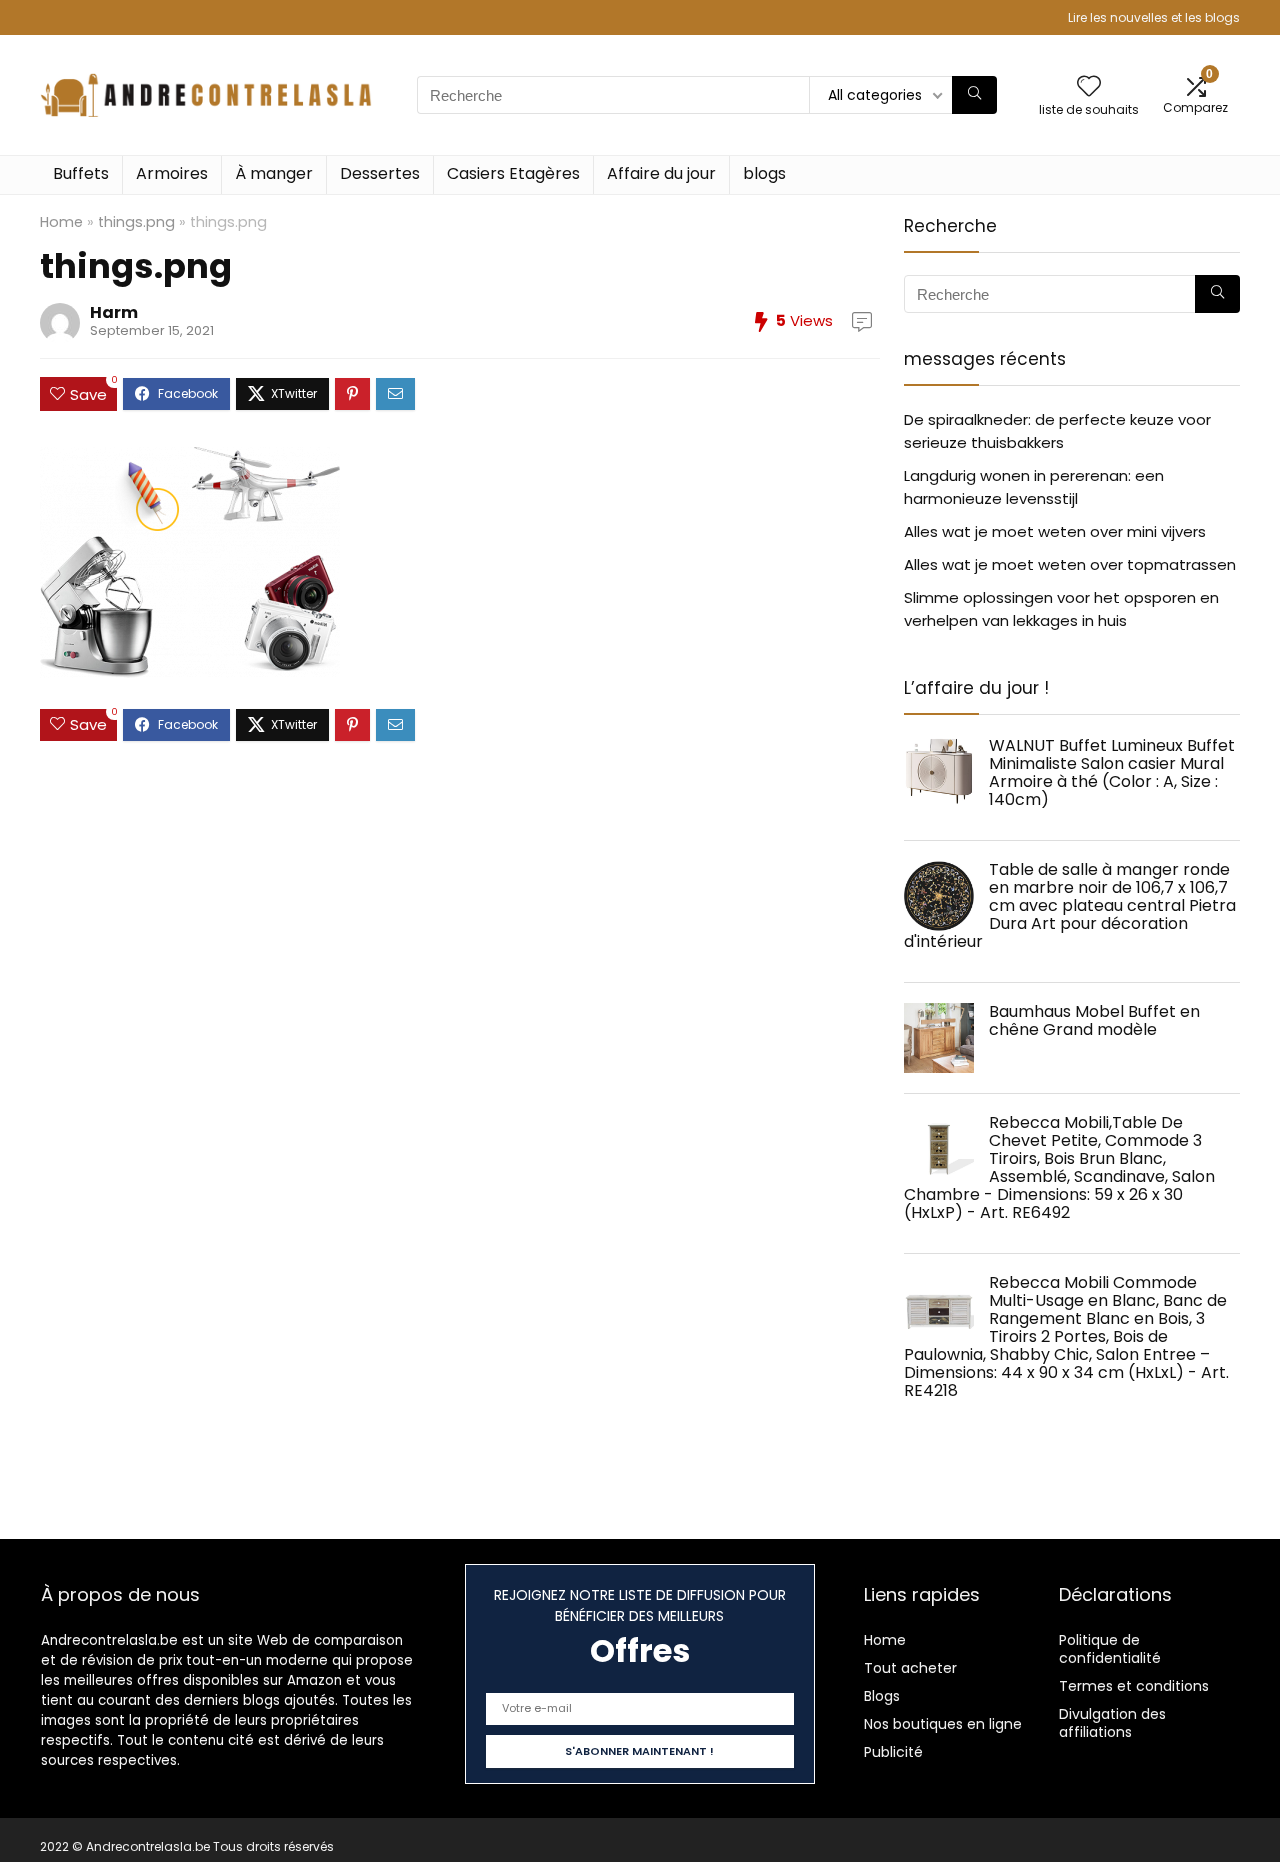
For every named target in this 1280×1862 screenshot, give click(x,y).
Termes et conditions (1134, 1686)
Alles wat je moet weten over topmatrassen (1070, 564)
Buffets (81, 173)
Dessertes (380, 173)
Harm (114, 312)
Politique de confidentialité (1110, 1649)
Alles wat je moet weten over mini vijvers (1055, 531)
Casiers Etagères (513, 173)
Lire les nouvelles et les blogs (1154, 17)
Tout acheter (910, 1668)
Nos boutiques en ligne (943, 1724)
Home (61, 222)
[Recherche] (974, 95)
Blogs (882, 1696)
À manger (274, 173)
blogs (764, 173)
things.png (136, 222)
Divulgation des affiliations (1112, 1723)
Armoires (172, 173)
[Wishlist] (1089, 87)
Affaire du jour (661, 173)
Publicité (893, 1752)
